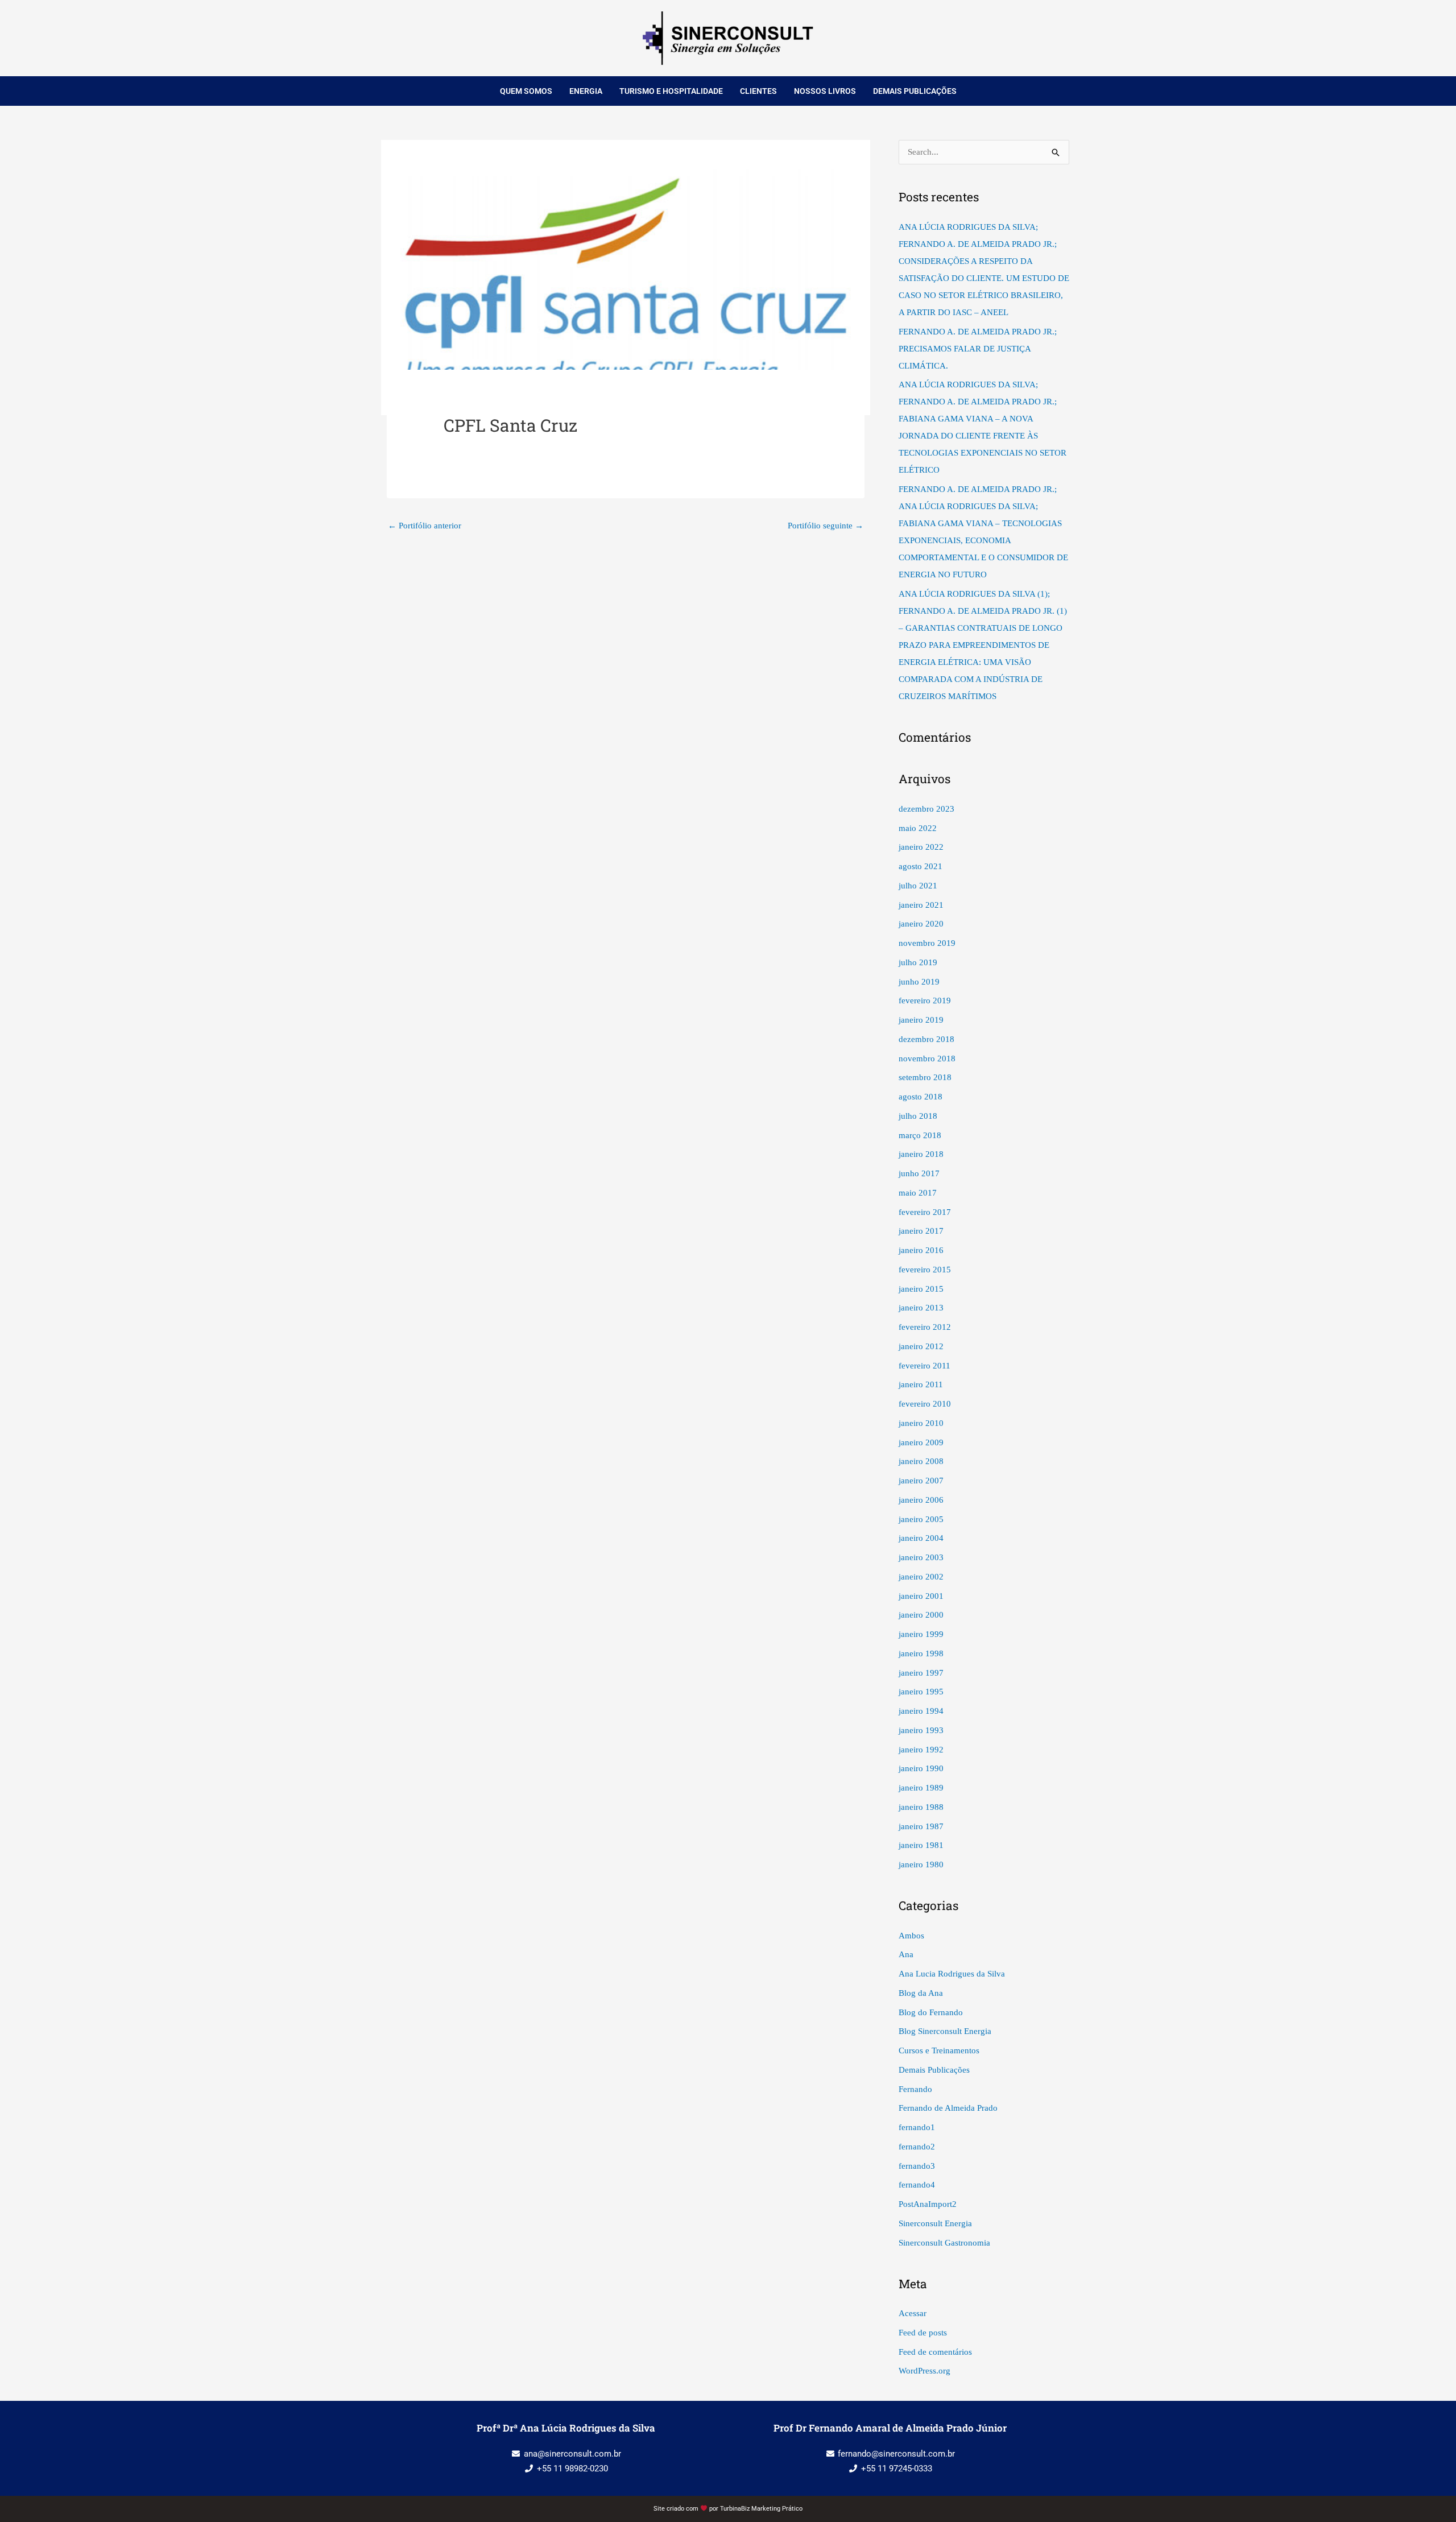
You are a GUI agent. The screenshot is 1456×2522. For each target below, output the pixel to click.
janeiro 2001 (921, 1596)
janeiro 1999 (921, 1634)
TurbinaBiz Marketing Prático (761, 2509)
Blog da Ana (921, 1993)
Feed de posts (923, 2333)
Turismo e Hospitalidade (671, 91)
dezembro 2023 (926, 809)
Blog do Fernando (931, 2012)
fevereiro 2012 (925, 1327)
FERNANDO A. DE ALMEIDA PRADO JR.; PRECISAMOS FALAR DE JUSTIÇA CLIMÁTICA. (978, 349)
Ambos (911, 1936)
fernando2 (917, 2147)
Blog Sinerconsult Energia (945, 2031)
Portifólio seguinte (826, 526)
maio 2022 (918, 828)
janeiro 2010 (921, 1423)
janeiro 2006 (921, 1500)
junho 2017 (919, 1173)
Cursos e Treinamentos (939, 2050)
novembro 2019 (927, 943)
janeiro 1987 (921, 1826)
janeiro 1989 (921, 1788)
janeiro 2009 (921, 1442)
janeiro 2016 (921, 1250)
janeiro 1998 (921, 1653)
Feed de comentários (935, 2352)
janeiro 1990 (921, 1768)
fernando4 (917, 2185)
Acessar (913, 2313)
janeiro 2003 (921, 1557)
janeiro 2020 (921, 924)
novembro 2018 (927, 1059)
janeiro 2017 (921, 1231)
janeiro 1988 (921, 1807)
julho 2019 (918, 962)
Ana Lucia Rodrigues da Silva (952, 1974)
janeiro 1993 (921, 1730)
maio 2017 (918, 1193)
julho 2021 (918, 886)
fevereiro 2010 (925, 1404)
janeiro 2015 (921, 1289)
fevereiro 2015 (925, 1270)
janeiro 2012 (921, 1346)
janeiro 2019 (921, 1020)
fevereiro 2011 (925, 1366)
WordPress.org (925, 2371)
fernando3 (917, 2166)
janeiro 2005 (921, 1519)
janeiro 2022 (921, 847)
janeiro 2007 (921, 1481)
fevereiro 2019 (925, 1000)
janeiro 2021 (921, 905)
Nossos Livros (825, 91)
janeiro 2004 (921, 1538)
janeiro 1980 (921, 1864)
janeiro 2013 (921, 1308)
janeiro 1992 (921, 1750)
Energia (586, 91)
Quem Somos (526, 91)
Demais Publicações (915, 91)
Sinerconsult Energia (935, 2223)
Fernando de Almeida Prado (948, 2108)
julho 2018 (918, 1116)
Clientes (758, 91)
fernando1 (917, 2127)
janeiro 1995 (921, 1692)
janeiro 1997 (921, 1673)
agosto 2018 (921, 1097)
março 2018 (920, 1135)
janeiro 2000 (921, 1615)
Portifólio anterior (425, 526)
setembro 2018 (925, 1077)
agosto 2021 (921, 866)
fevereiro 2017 (925, 1212)
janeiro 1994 (921, 1711)
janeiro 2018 (921, 1154)
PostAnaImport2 (928, 2204)
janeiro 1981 (921, 1845)
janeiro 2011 (921, 1384)
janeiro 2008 (921, 1461)
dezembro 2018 (926, 1039)
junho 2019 (919, 982)
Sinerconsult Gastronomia (944, 2243)
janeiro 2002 (921, 1577)
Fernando (915, 2089)
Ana (906, 1954)
